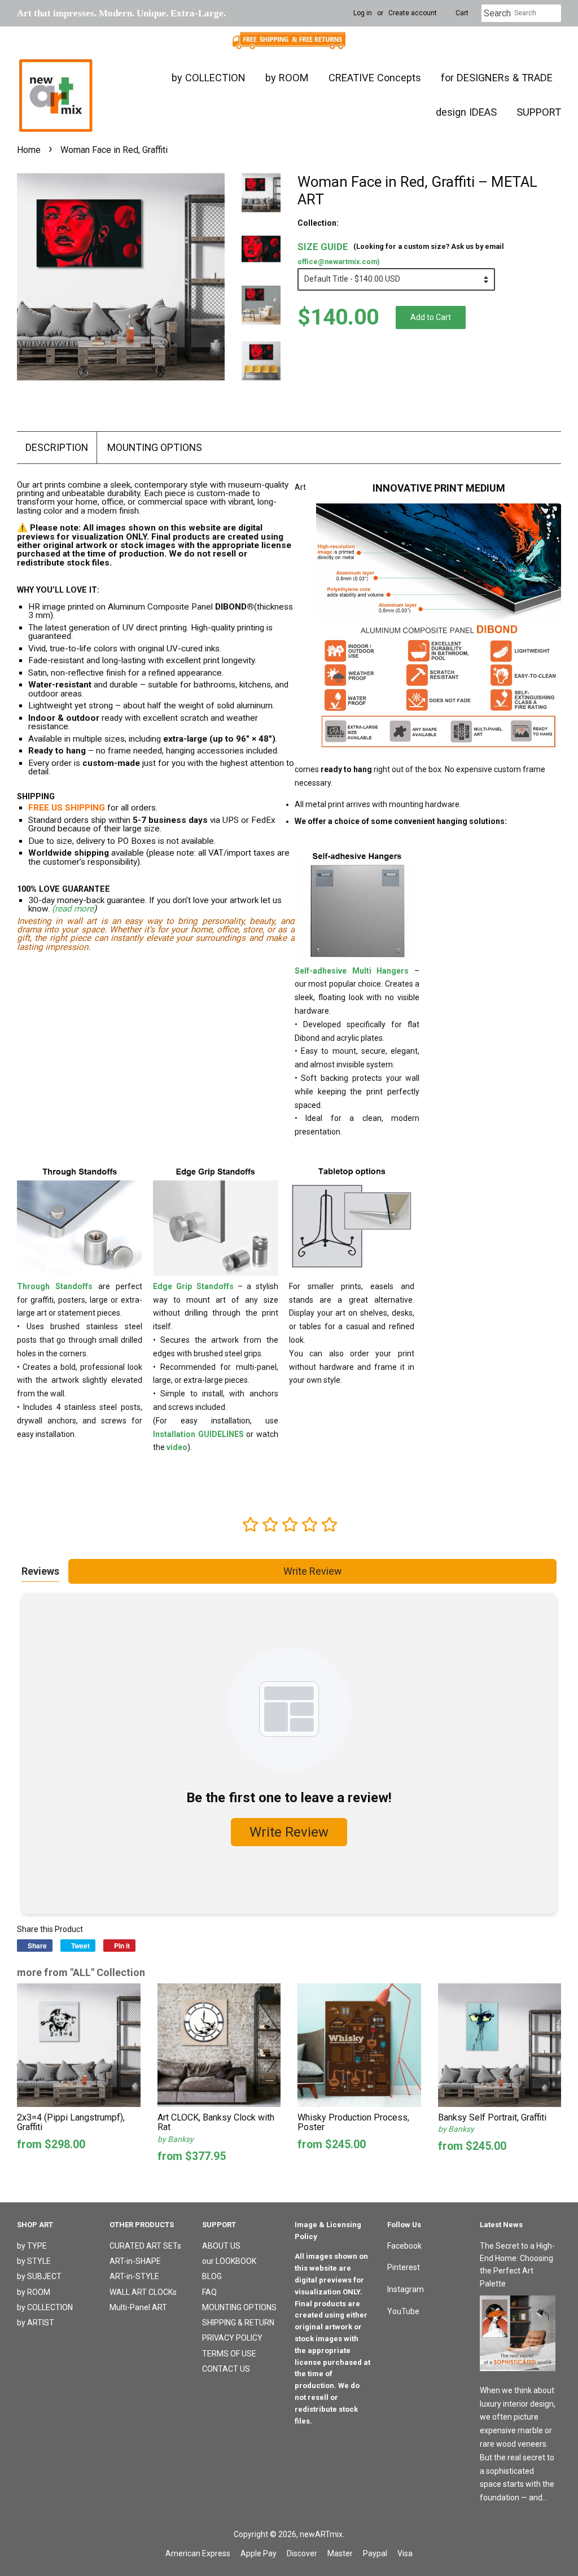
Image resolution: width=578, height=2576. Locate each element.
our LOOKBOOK (229, 2261)
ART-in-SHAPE (135, 2261)
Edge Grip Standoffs (193, 1286)
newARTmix (321, 2534)
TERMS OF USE (229, 2354)
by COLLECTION (209, 78)
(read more (73, 909)
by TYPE (32, 2246)
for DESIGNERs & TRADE (497, 78)
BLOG (212, 2276)
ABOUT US (221, 2246)
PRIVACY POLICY (232, 2338)
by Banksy (176, 2139)
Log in (363, 13)
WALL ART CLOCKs (143, 2292)
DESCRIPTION (57, 447)
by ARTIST (36, 2323)
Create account (413, 13)
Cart (462, 13)
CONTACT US (226, 2369)
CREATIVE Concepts (375, 78)
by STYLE (34, 2261)
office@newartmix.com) (338, 262)
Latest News (501, 2225)
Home (29, 150)
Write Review (313, 1571)
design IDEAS (466, 112)
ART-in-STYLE (134, 2276)
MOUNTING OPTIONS (155, 447)
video (177, 1447)
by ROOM (287, 78)
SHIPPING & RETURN (238, 2323)
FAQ (209, 2292)
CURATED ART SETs (145, 2246)
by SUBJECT (39, 2276)
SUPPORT (539, 112)
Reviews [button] (40, 1571)
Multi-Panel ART (138, 2307)
